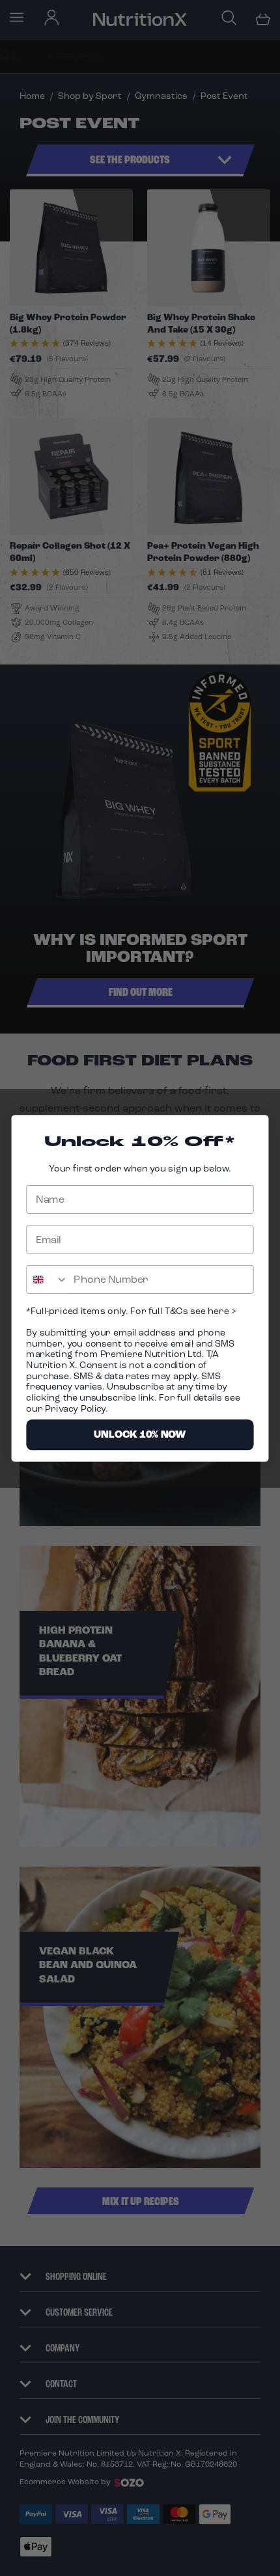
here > (221, 1310)
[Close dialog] (254, 1130)
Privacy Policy (75, 1408)
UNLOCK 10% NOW (140, 1434)
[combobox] (47, 1279)
